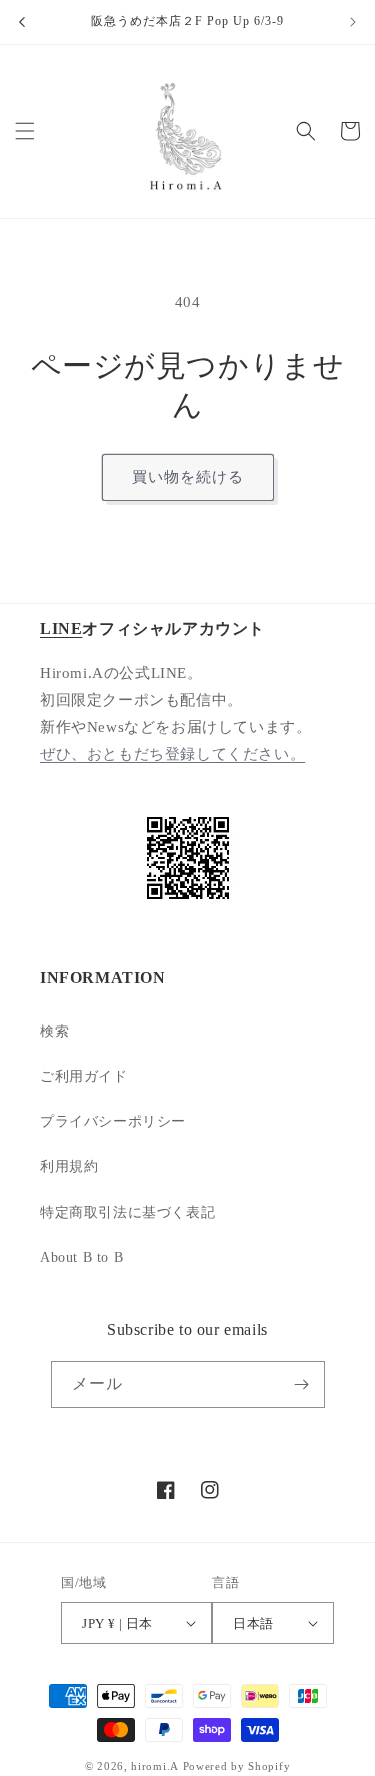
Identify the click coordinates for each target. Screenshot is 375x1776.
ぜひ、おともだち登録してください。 (172, 754)
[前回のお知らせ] (22, 22)
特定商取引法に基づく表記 (127, 1212)
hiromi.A (155, 1766)
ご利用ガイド (84, 1076)
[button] (25, 131)
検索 (54, 1031)
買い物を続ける (188, 477)
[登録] (302, 1384)
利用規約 (69, 1166)
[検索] (306, 131)
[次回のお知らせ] (353, 22)
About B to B (81, 1257)
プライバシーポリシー (113, 1121)
